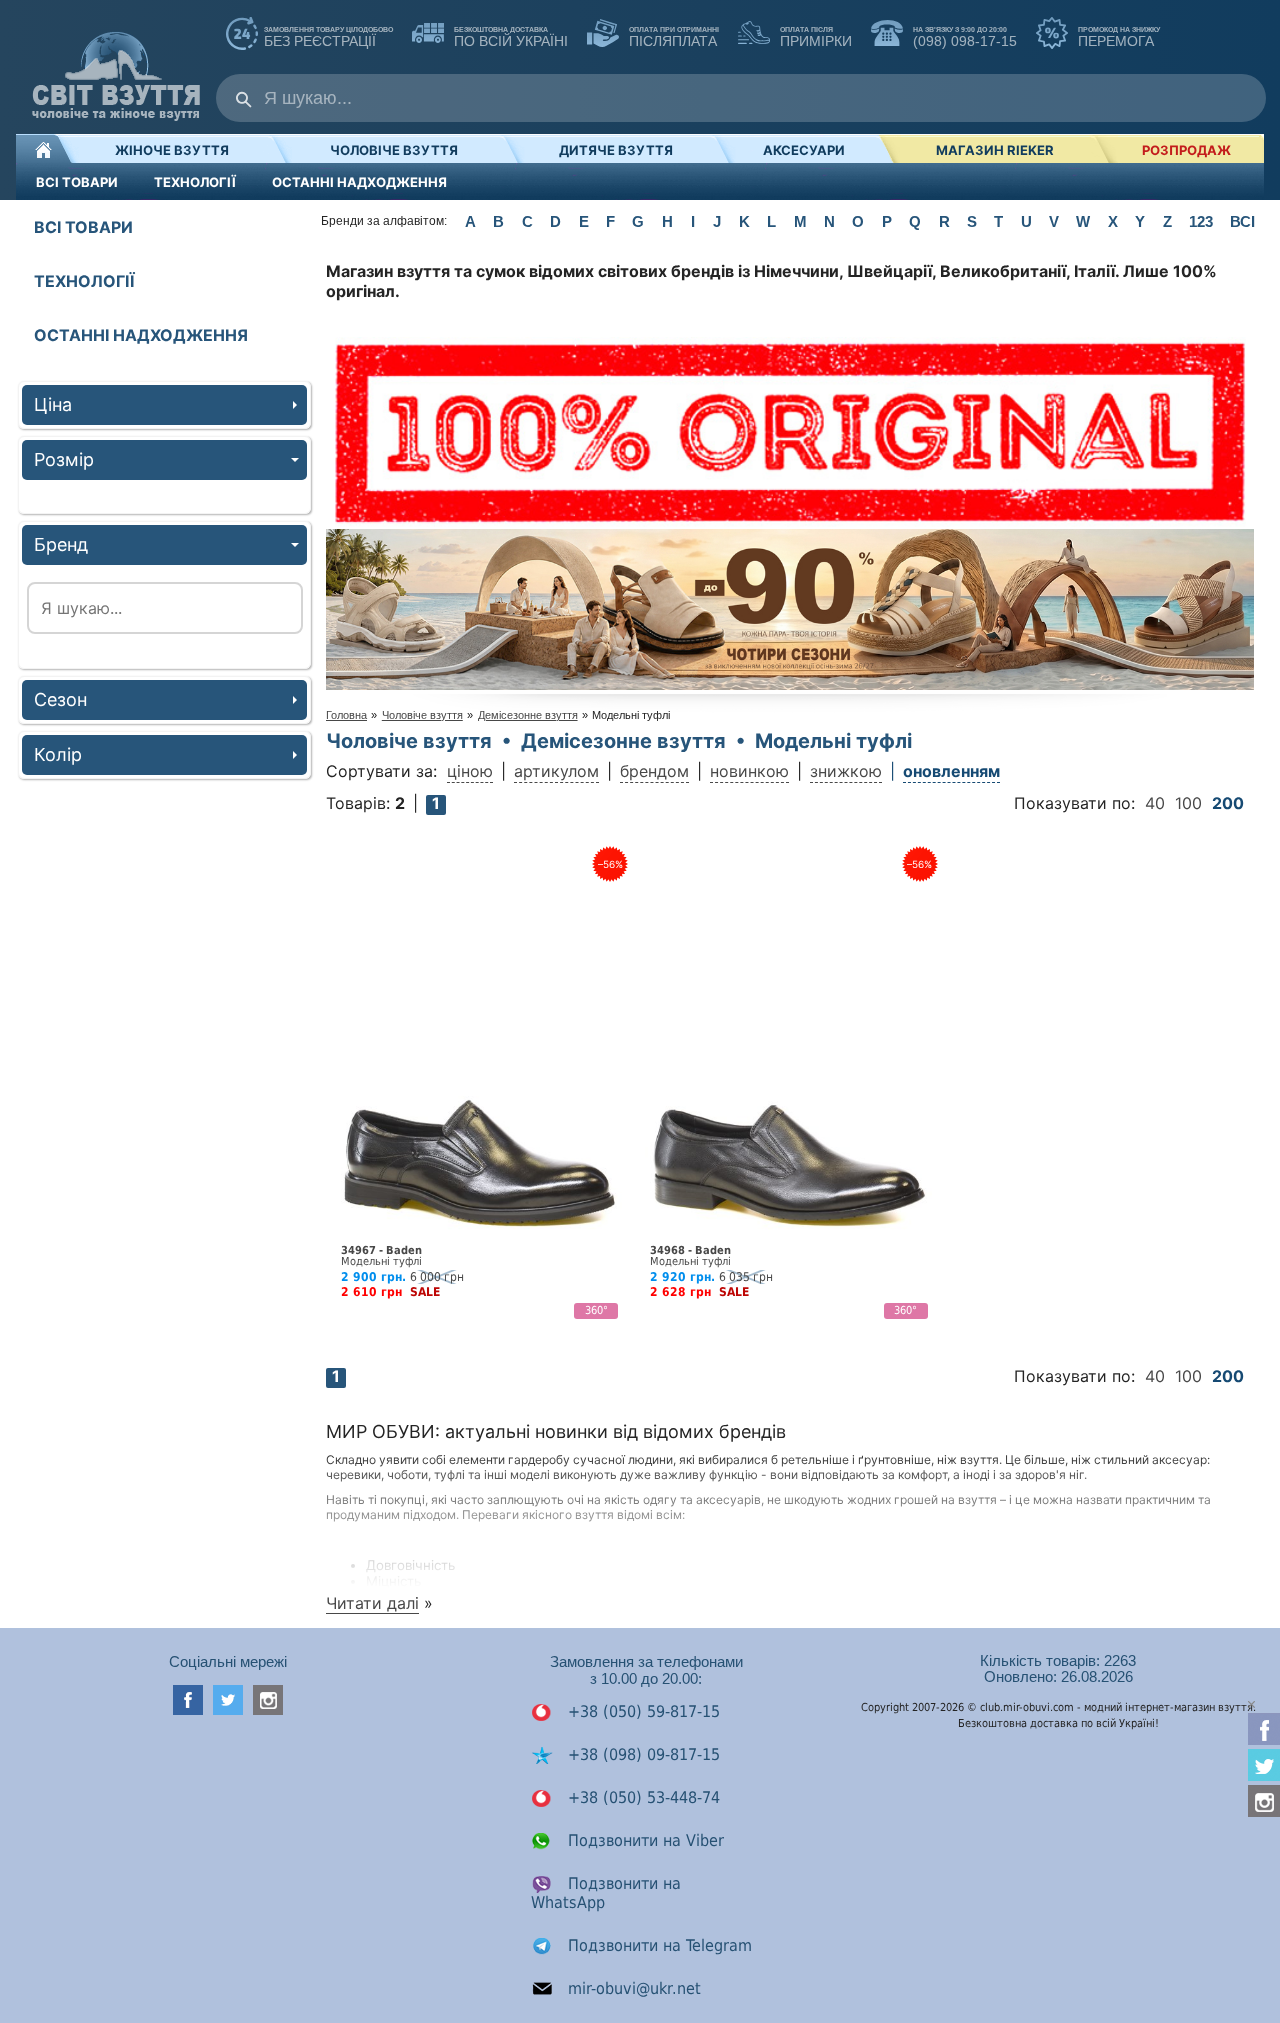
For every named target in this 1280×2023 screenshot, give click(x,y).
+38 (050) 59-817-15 (641, 1711)
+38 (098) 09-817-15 (641, 1754)
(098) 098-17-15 (963, 37)
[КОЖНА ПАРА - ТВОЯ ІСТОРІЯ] (790, 684)
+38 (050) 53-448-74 (641, 1797)
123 (1201, 221)
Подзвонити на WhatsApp (606, 1893)
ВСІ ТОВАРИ (77, 182)
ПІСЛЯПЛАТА (672, 37)
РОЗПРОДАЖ (1186, 150)
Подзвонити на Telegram (657, 1945)
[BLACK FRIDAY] (790, 427)
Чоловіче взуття (394, 150)
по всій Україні (509, 37)
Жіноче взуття (172, 150)
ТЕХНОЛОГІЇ (195, 182)
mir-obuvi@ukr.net (632, 1988)
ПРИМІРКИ (814, 37)
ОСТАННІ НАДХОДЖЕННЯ (359, 182)
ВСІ (1242, 221)
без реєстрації (328, 37)
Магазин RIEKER (995, 150)
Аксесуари (804, 150)
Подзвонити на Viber (643, 1840)
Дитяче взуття (616, 150)
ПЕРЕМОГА (1117, 37)
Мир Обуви (116, 66)
